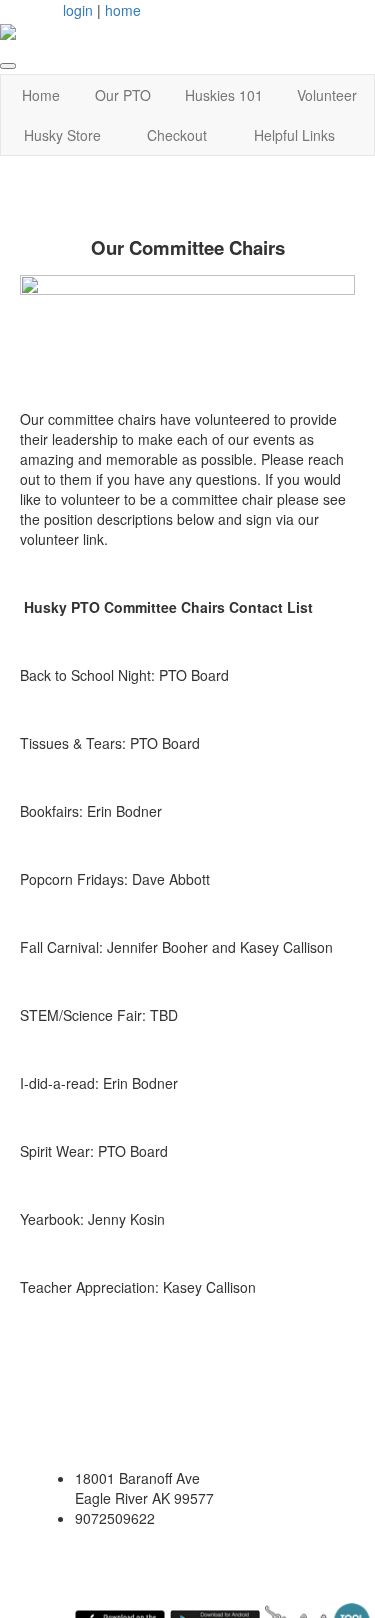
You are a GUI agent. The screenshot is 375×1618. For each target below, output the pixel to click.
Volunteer (327, 95)
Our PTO (123, 95)
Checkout (177, 135)
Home (41, 95)
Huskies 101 (224, 95)
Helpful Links (294, 135)
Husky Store (62, 135)
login (78, 10)
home (123, 10)
